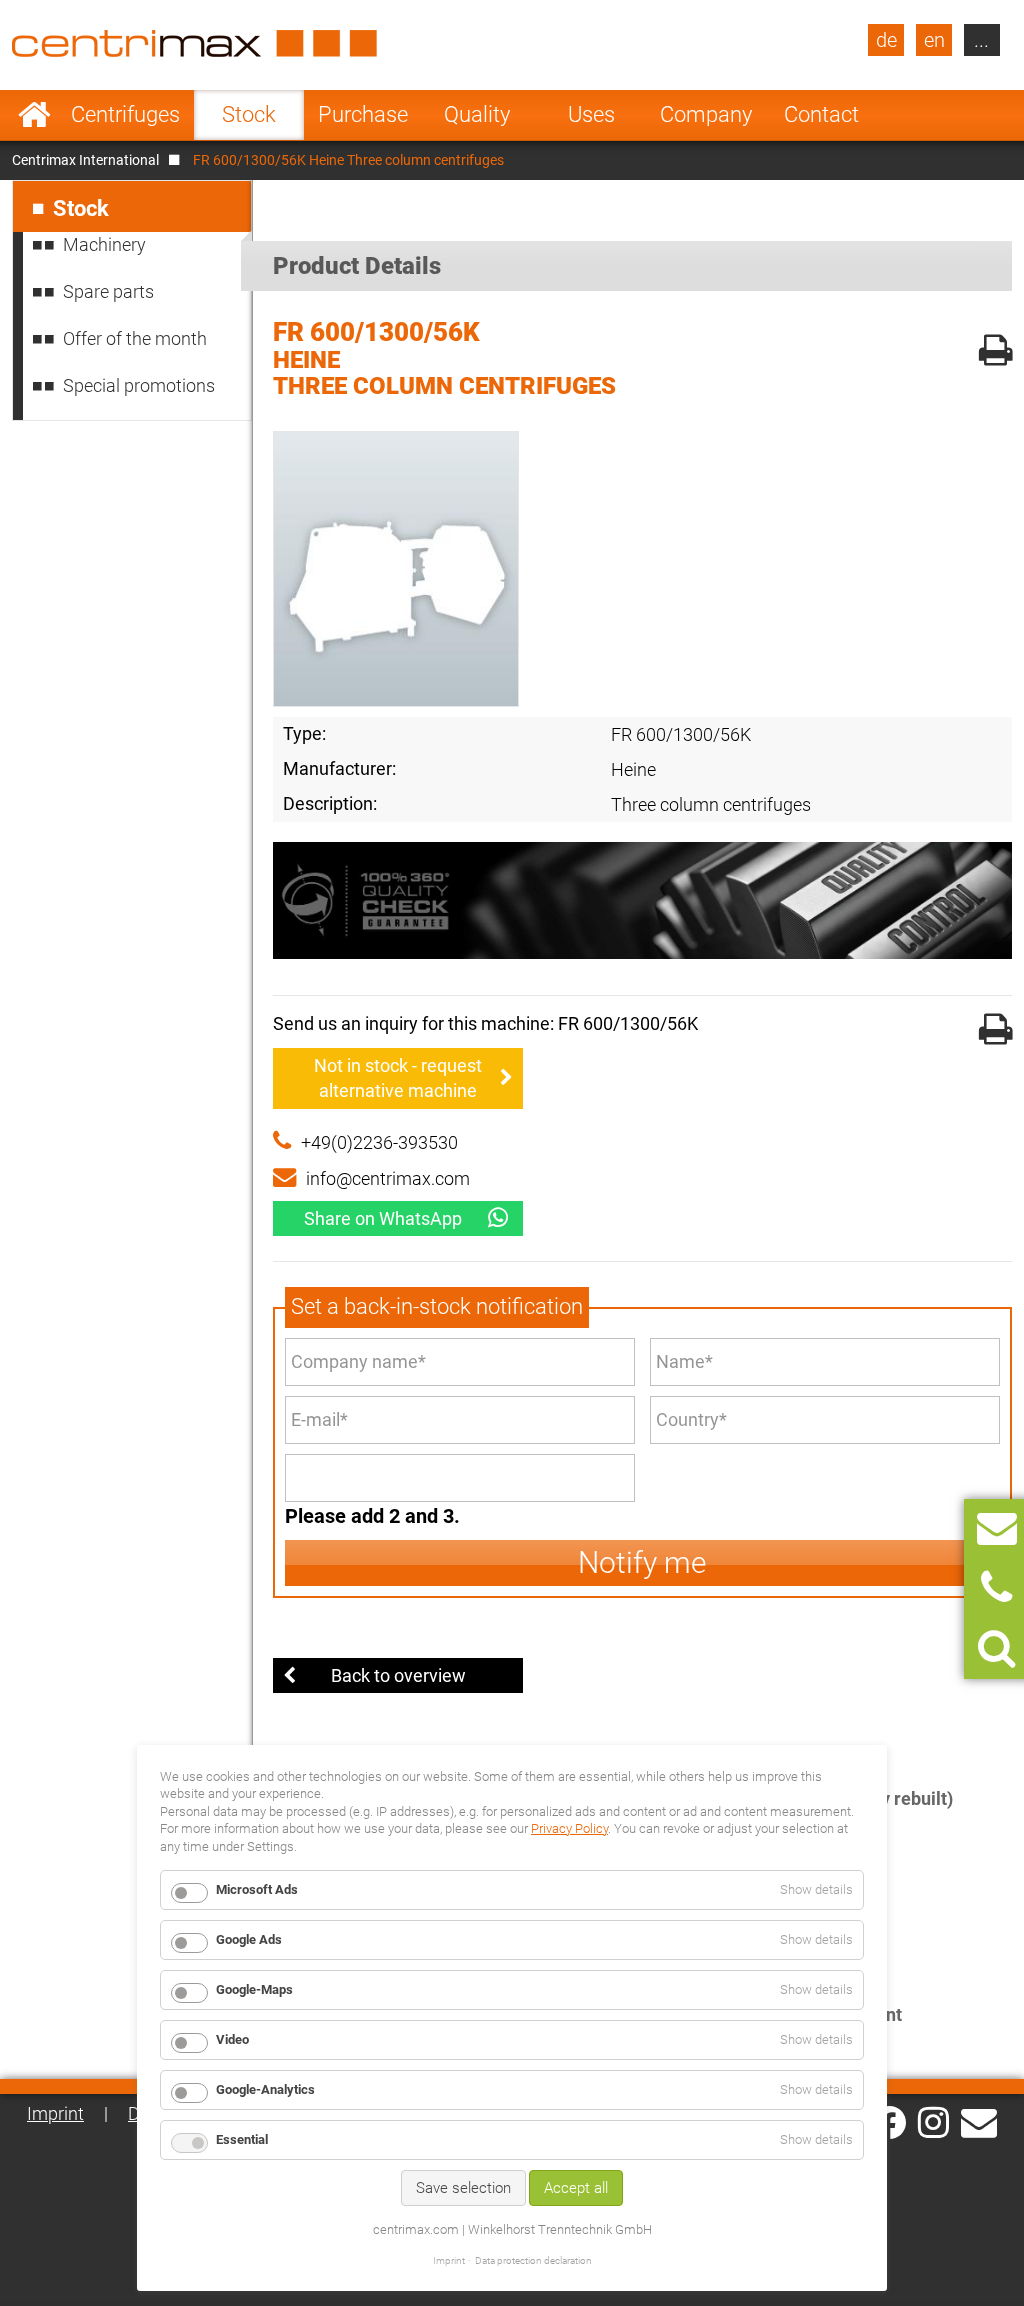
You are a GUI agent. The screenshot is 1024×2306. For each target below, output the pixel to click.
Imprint (55, 2113)
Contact (821, 114)
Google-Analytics (265, 2089)
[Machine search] (996, 1648)
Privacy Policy (569, 1828)
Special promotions (139, 385)
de (886, 40)
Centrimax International (85, 160)
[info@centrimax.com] (979, 2121)
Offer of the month (135, 338)
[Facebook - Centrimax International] (889, 2122)
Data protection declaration (533, 2260)
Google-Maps (254, 1989)
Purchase (363, 114)
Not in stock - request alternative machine (398, 1078)
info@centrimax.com (388, 1178)
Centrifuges (125, 114)
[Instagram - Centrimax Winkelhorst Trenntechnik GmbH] (933, 2121)
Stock (249, 114)
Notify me (642, 1562)
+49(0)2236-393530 (379, 1142)
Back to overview (398, 1675)
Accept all (576, 2188)
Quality (477, 114)
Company (706, 114)
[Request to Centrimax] (997, 1528)
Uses (591, 114)
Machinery (104, 244)
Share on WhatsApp (383, 1218)
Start (34, 115)
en (934, 40)
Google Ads (249, 1939)
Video (232, 2039)
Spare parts (108, 291)
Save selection (463, 2188)
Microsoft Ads (257, 1889)
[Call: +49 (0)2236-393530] (996, 1588)
